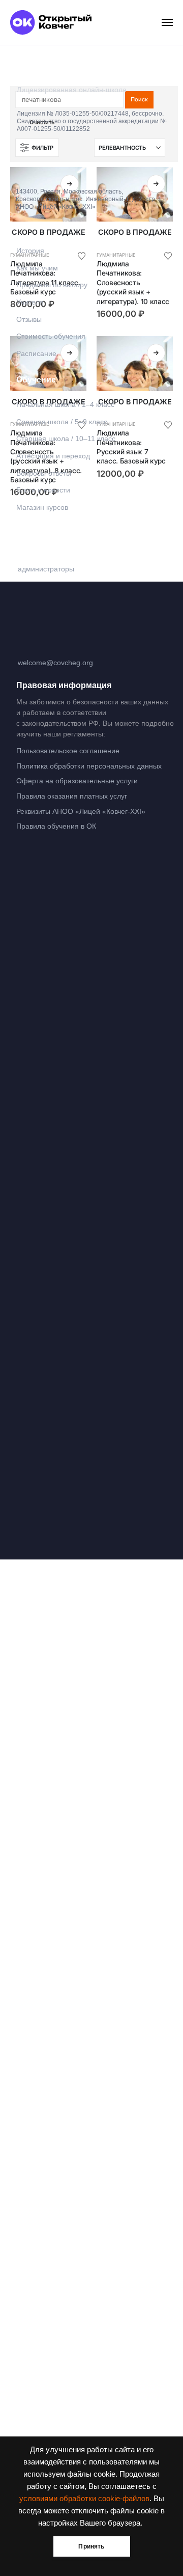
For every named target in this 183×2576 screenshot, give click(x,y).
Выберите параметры (70, 184)
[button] (37, 148)
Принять (91, 2546)
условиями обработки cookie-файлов (84, 2499)
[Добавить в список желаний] (168, 255)
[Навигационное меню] (167, 22)
